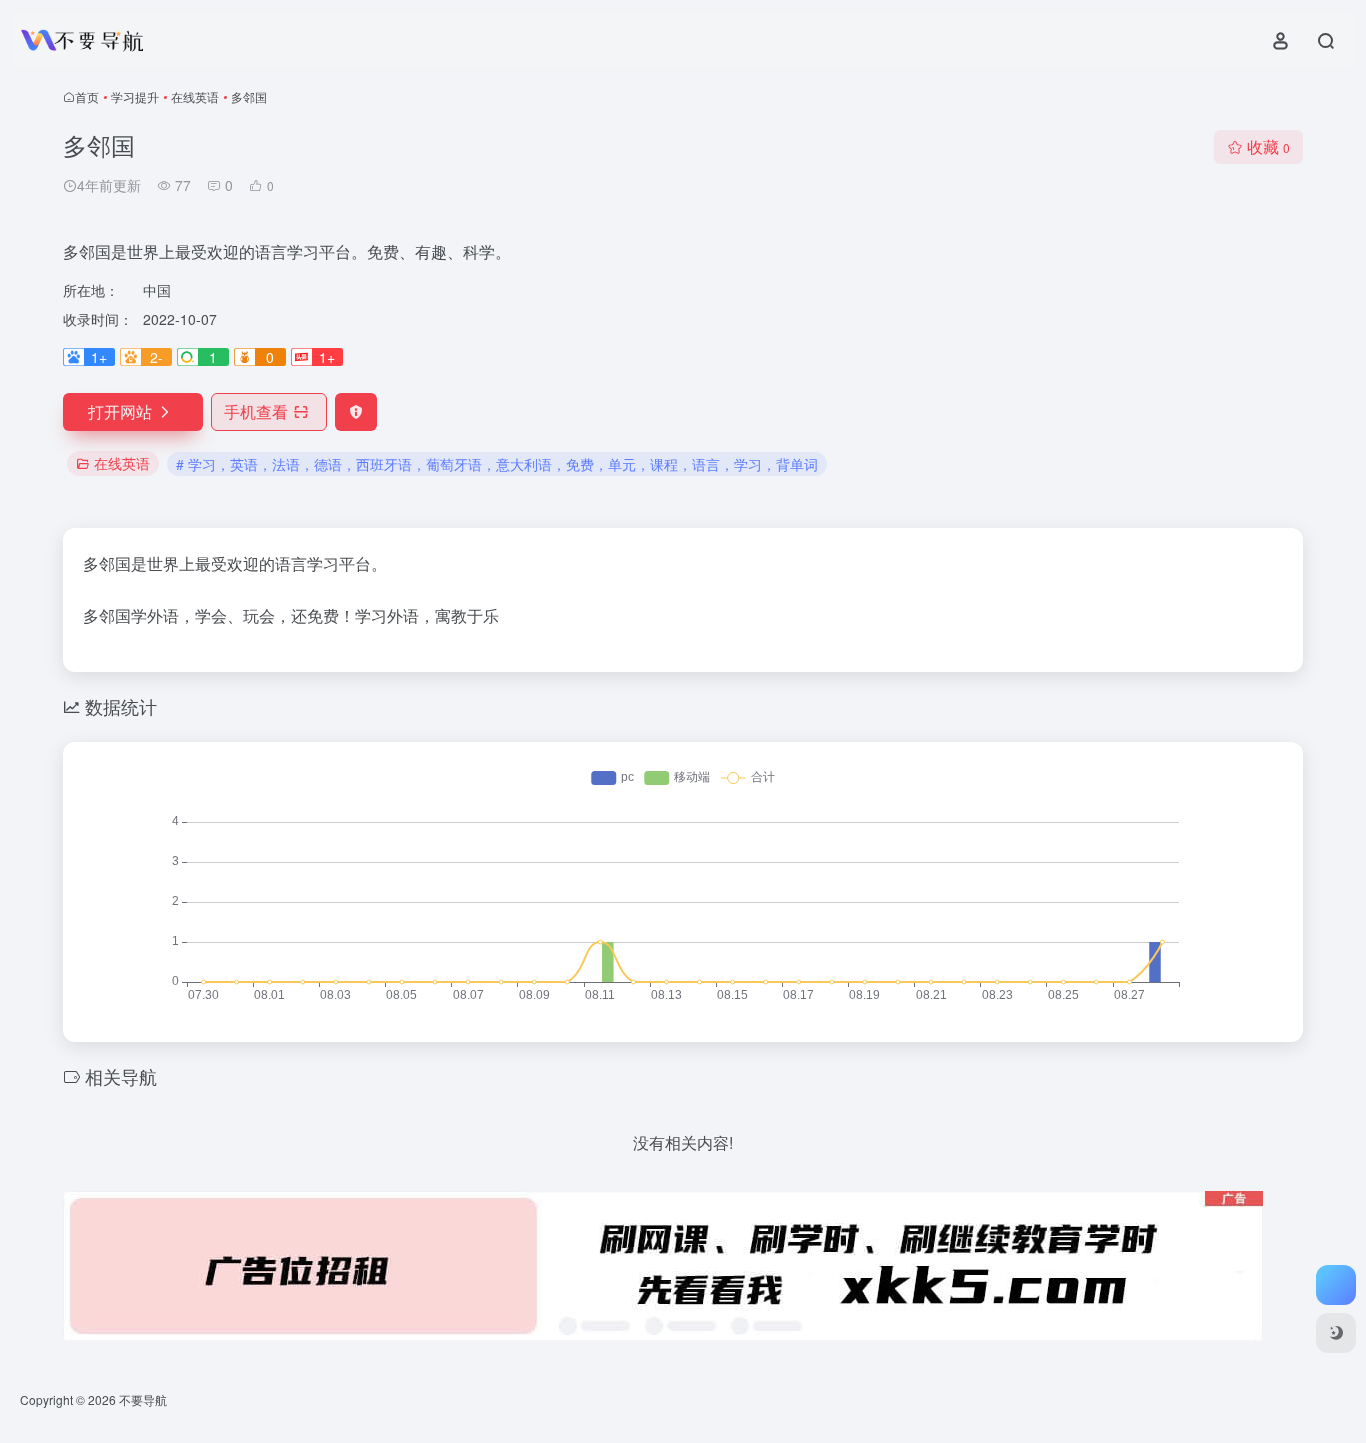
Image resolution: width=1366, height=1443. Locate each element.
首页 (87, 96)
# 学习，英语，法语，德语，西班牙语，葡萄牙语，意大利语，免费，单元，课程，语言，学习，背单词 (497, 464)
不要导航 (143, 1399)
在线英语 (195, 96)
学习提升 (135, 96)
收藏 (1268, 146)
